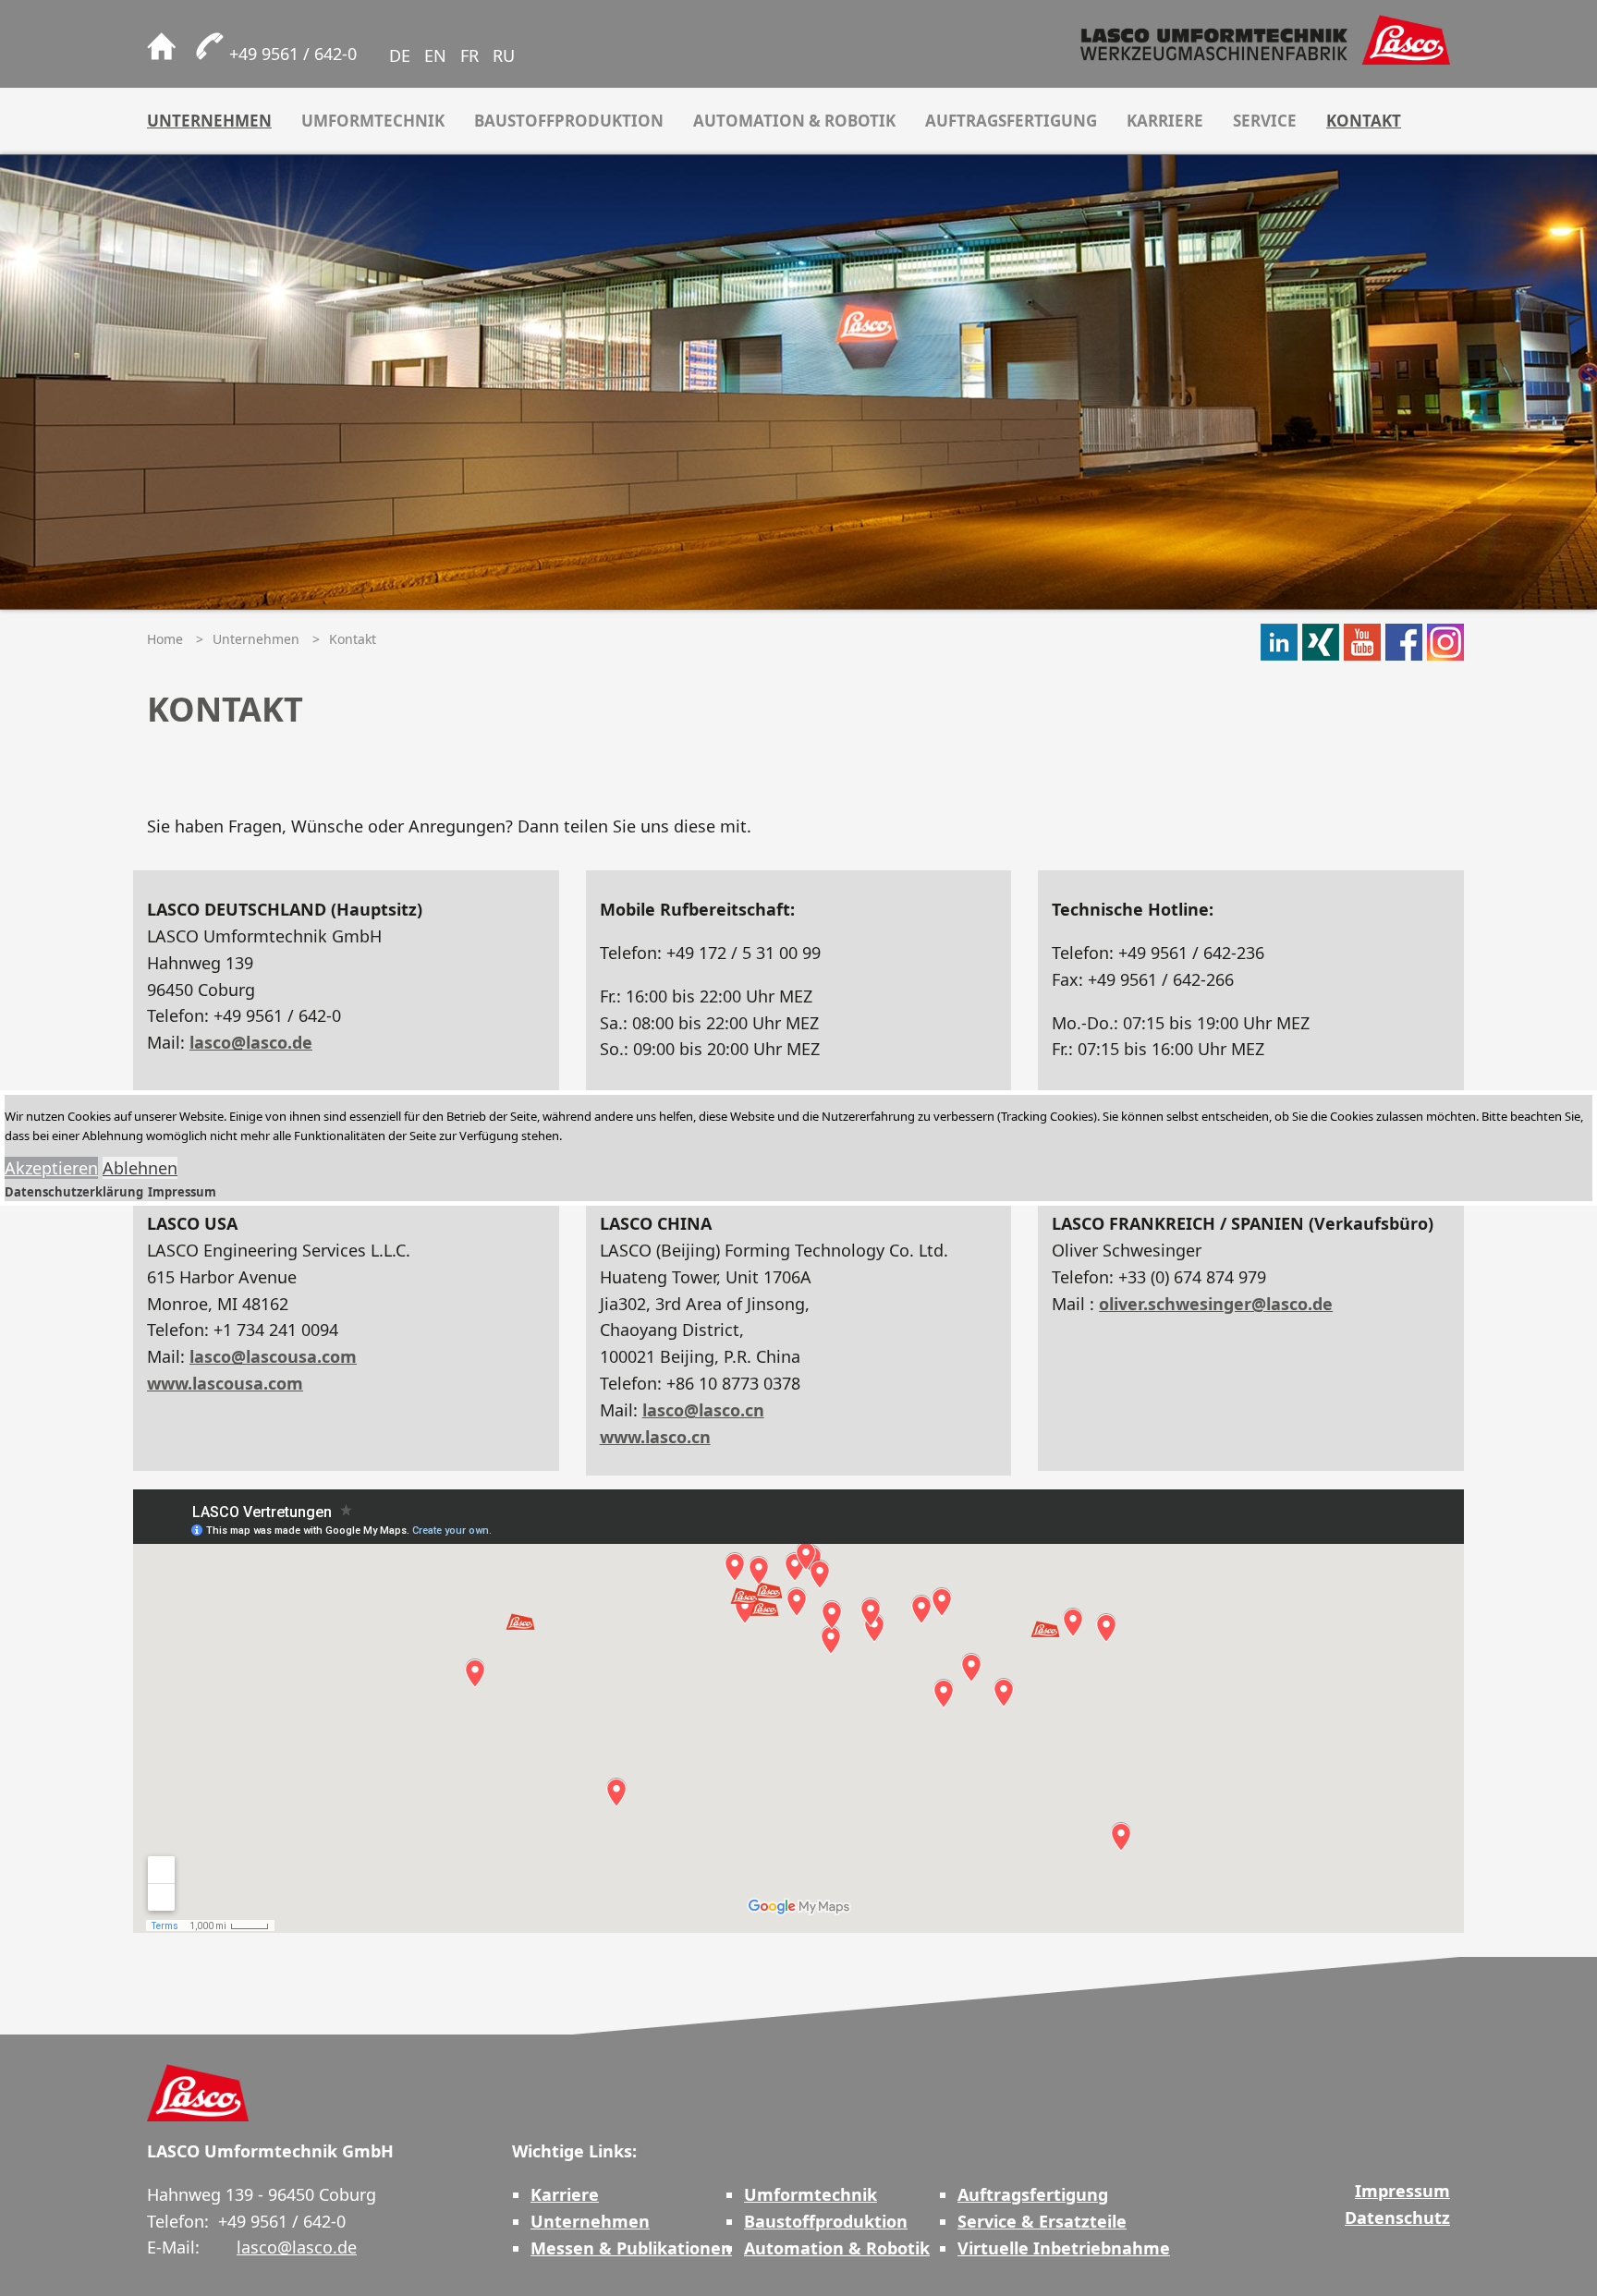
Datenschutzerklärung (74, 1192)
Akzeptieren (51, 1168)
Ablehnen (140, 1168)
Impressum (182, 1192)
